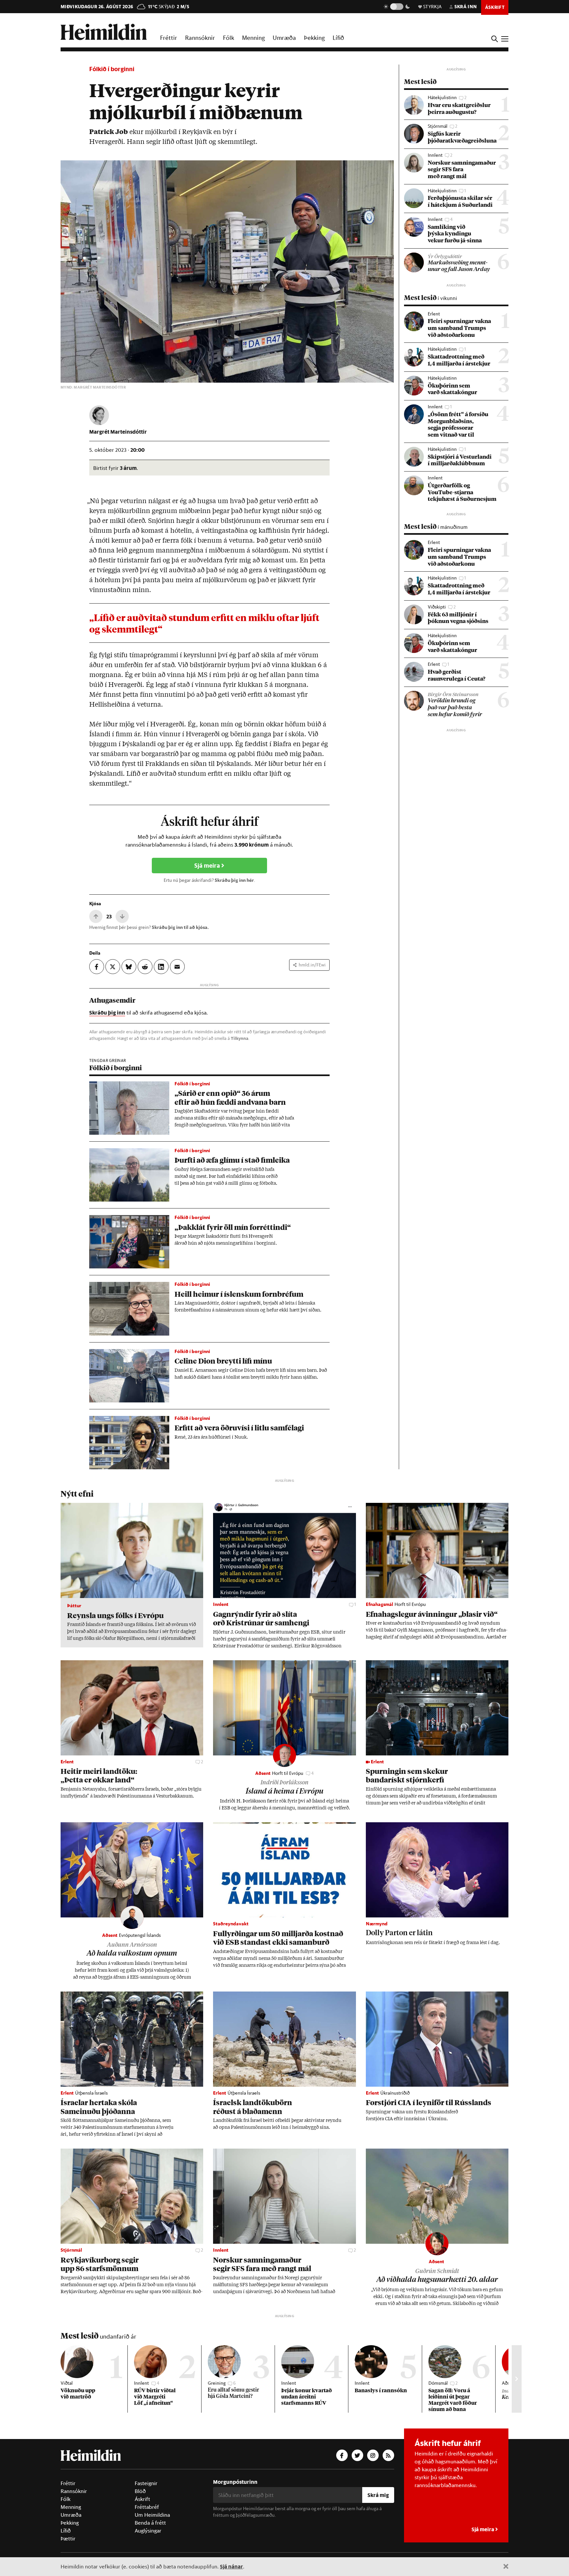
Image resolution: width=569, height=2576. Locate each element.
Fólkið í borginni (112, 69)
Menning (253, 38)
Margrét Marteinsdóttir (118, 432)
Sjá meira (208, 866)
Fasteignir (146, 2483)
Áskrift (142, 2499)
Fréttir (169, 38)
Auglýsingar (148, 2531)
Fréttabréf (147, 2507)
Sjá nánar (231, 2566)
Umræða (284, 38)
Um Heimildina (152, 2515)
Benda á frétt (150, 2523)
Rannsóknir (200, 38)
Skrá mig (378, 2495)
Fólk (229, 38)
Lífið (338, 38)
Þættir (68, 2538)
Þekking (314, 38)
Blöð (140, 2491)
